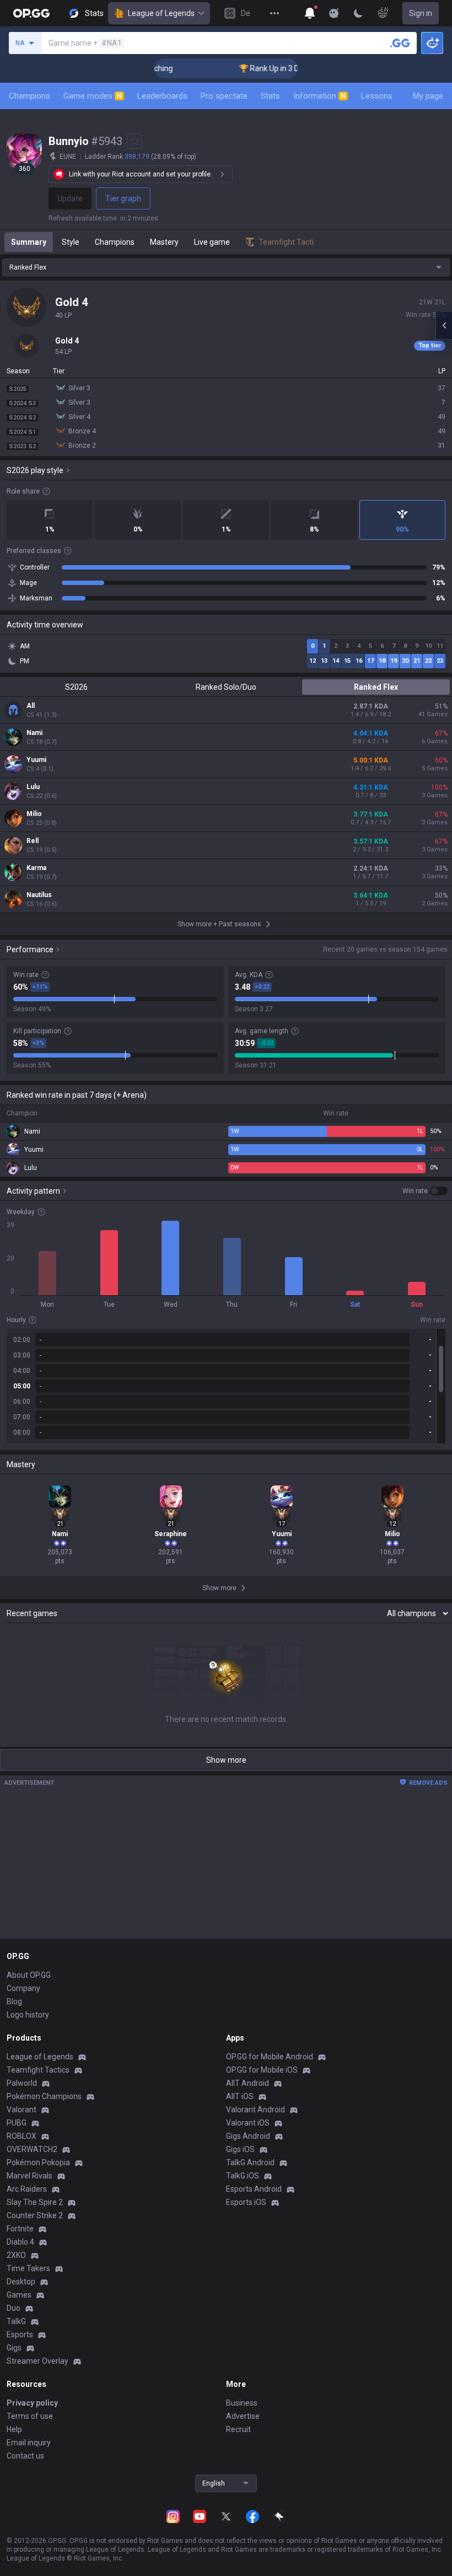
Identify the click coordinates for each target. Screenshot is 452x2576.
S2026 (76, 687)
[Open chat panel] (444, 325)
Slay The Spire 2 (35, 2202)
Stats (270, 96)
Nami (34, 733)
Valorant (21, 2110)
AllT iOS (240, 2096)
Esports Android (254, 2189)
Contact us (25, 2456)
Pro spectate (224, 96)
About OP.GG (29, 1975)
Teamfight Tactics (38, 2070)
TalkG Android (250, 2162)
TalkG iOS (243, 2176)
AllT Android (247, 2083)
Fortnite (20, 2229)
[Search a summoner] (400, 43)
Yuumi (36, 760)
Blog (14, 2001)
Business (242, 2403)
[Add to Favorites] (134, 141)
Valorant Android (255, 2110)
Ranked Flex (376, 687)
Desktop (21, 2282)
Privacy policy (32, 2403)
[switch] (425, 1191)
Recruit (238, 2429)
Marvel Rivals (29, 2176)
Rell (33, 841)
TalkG (16, 2321)
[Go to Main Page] (31, 13)
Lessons (377, 96)
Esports (20, 2334)
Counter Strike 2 (35, 2215)
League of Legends (161, 13)
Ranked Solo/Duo (226, 687)
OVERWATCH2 (32, 2149)
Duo (14, 2308)
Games (19, 2295)
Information (319, 96)
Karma (36, 868)
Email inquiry (29, 2443)
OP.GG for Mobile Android (270, 2057)
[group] (226, 1386)
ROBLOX (21, 2136)
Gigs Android (248, 2136)
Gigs (14, 2348)
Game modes (93, 96)
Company (23, 1988)
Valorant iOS (248, 2123)
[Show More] (310, 13)
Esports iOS (246, 2202)
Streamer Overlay (37, 2361)
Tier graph (123, 198)
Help (14, 2429)
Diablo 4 (20, 2242)
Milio (34, 814)
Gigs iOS (240, 2149)
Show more (226, 1760)
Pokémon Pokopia (38, 2162)
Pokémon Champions (44, 2096)
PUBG (17, 2123)
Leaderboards (162, 96)
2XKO (16, 2255)
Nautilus (39, 895)
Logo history (28, 2015)
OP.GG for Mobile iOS (262, 2070)
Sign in (421, 13)
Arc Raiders (27, 2189)
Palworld (22, 2083)
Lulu (33, 787)
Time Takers (28, 2268)
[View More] (275, 13)
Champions (29, 96)
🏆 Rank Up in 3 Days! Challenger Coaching (292, 68)
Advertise (243, 2416)
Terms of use (30, 2416)
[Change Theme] (358, 13)
